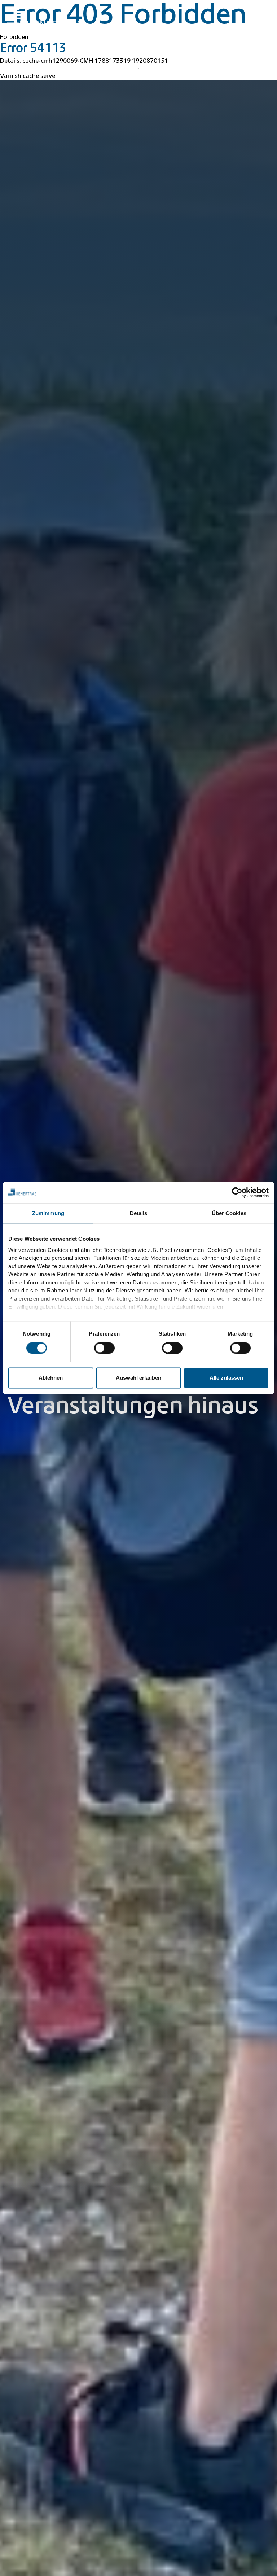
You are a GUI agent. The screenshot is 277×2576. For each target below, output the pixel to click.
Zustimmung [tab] (48, 1213)
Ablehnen (51, 1378)
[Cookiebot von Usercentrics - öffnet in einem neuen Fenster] (237, 1192)
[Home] (45, 19)
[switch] (104, 1348)
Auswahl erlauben (138, 1378)
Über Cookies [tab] (229, 1213)
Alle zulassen (226, 1378)
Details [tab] (139, 1213)
